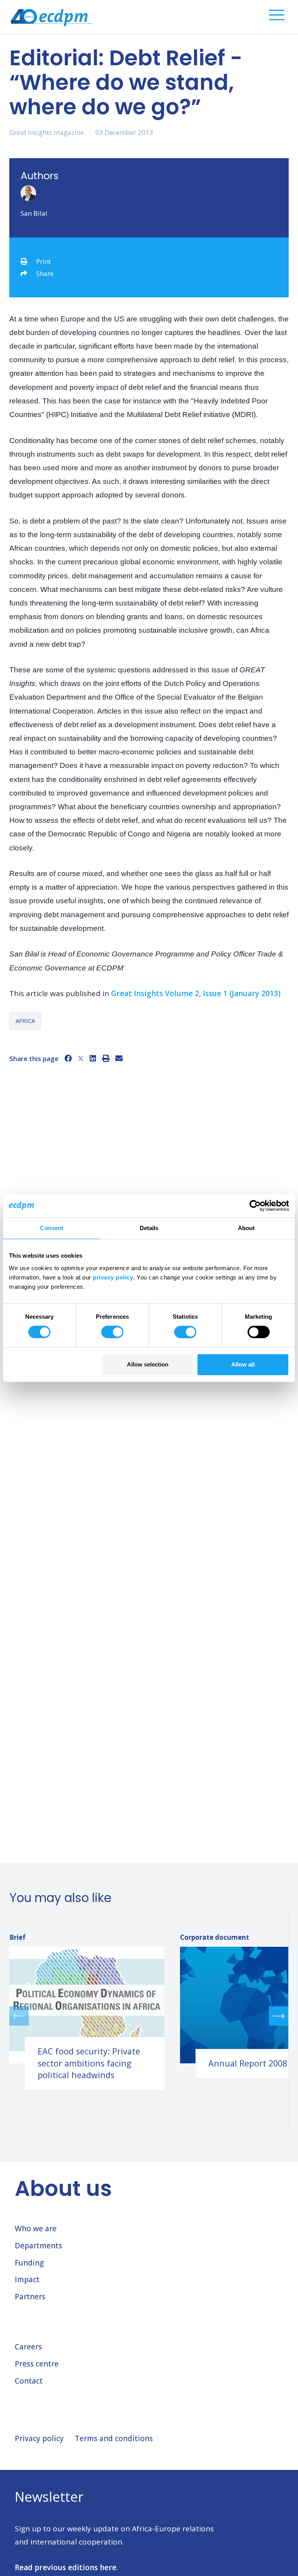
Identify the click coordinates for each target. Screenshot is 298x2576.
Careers (28, 2347)
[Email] (119, 1058)
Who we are (36, 2229)
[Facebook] (68, 1058)
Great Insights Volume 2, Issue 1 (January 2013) (196, 993)
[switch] (112, 1332)
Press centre (37, 2364)
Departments (38, 2246)
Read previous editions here (66, 2567)
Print (43, 261)
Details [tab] (149, 1228)
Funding (29, 2263)
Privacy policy (39, 2438)
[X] (81, 1058)
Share (45, 273)
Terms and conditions (114, 2438)
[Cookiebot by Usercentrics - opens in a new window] (255, 1206)
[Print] (106, 1058)
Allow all (243, 1364)
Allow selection (148, 1364)
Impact (27, 2279)
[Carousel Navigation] (149, 2016)
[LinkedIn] (93, 1058)
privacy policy (113, 1277)
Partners (30, 2297)
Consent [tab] (52, 1228)
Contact (29, 2381)
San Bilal (34, 213)
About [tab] (246, 1228)
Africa (25, 1021)
